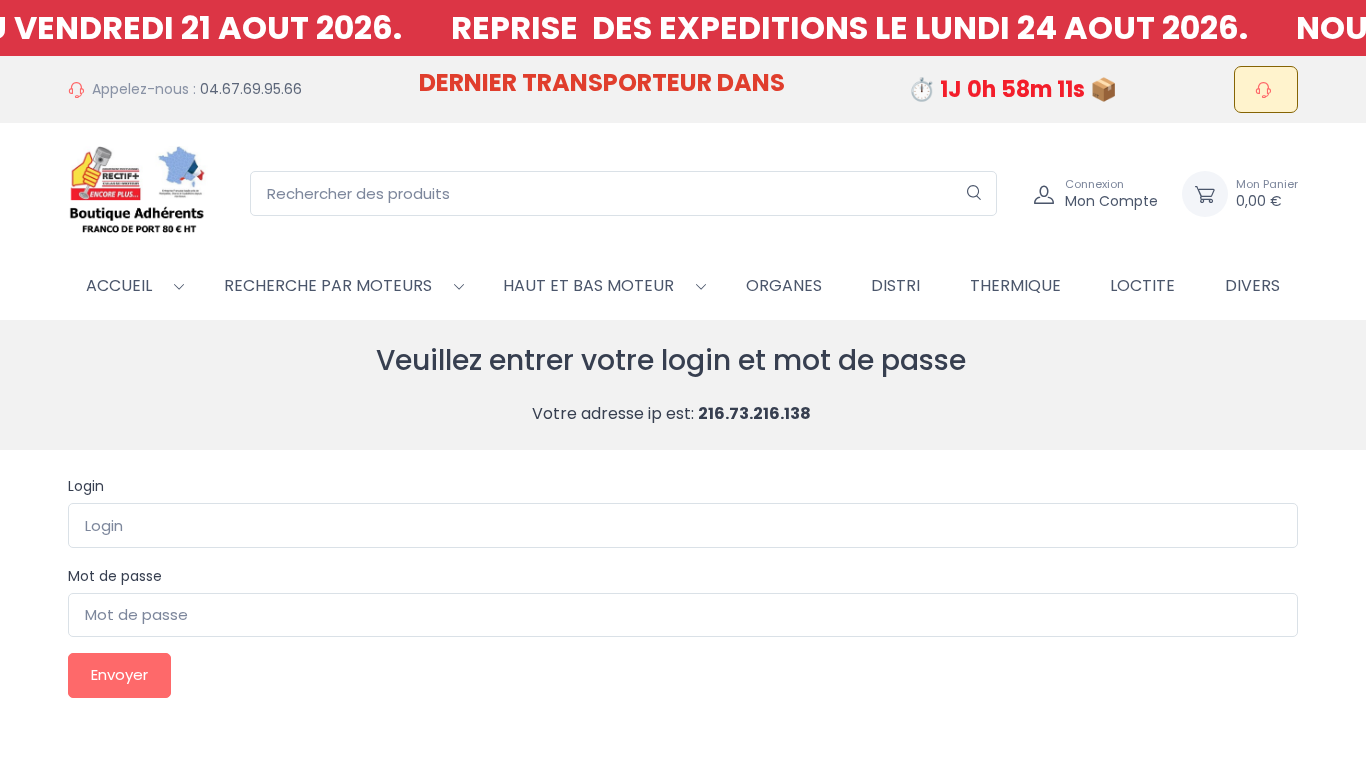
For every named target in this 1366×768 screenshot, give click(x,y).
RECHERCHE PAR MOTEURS (328, 285)
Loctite (1142, 285)
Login (86, 486)
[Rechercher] (974, 193)
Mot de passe (115, 576)
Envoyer (119, 674)
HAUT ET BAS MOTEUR (588, 285)
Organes (784, 285)
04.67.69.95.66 (251, 89)
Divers (1252, 285)
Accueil (119, 285)
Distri (895, 285)
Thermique (1015, 285)
